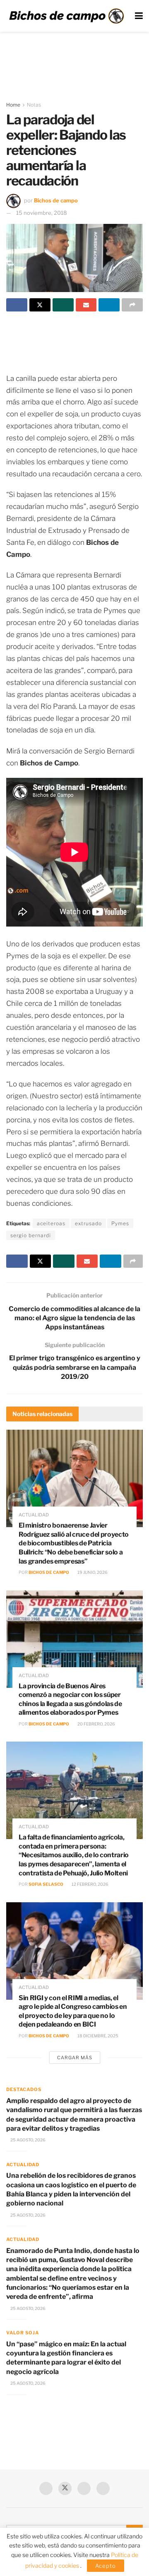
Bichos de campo (56, 200)
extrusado (88, 1223)
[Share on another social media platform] (132, 305)
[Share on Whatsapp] (63, 305)
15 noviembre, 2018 (42, 213)
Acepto (106, 2566)
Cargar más (75, 2058)
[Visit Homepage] (66, 16)
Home (13, 105)
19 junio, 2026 (92, 1572)
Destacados (24, 2089)
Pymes (120, 1223)
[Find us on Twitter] (65, 2488)
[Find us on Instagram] (103, 2488)
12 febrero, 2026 (90, 1884)
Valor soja (23, 2333)
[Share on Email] (86, 305)
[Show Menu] (139, 16)
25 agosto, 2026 (28, 2140)
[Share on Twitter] (40, 305)
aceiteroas (51, 1223)
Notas (34, 105)
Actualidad (34, 1515)
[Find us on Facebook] (46, 2488)
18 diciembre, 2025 (97, 2036)
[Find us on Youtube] (84, 2488)
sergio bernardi (31, 1235)
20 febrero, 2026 (96, 1724)
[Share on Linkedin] (109, 305)
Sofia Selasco (46, 1884)
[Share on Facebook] (17, 305)
